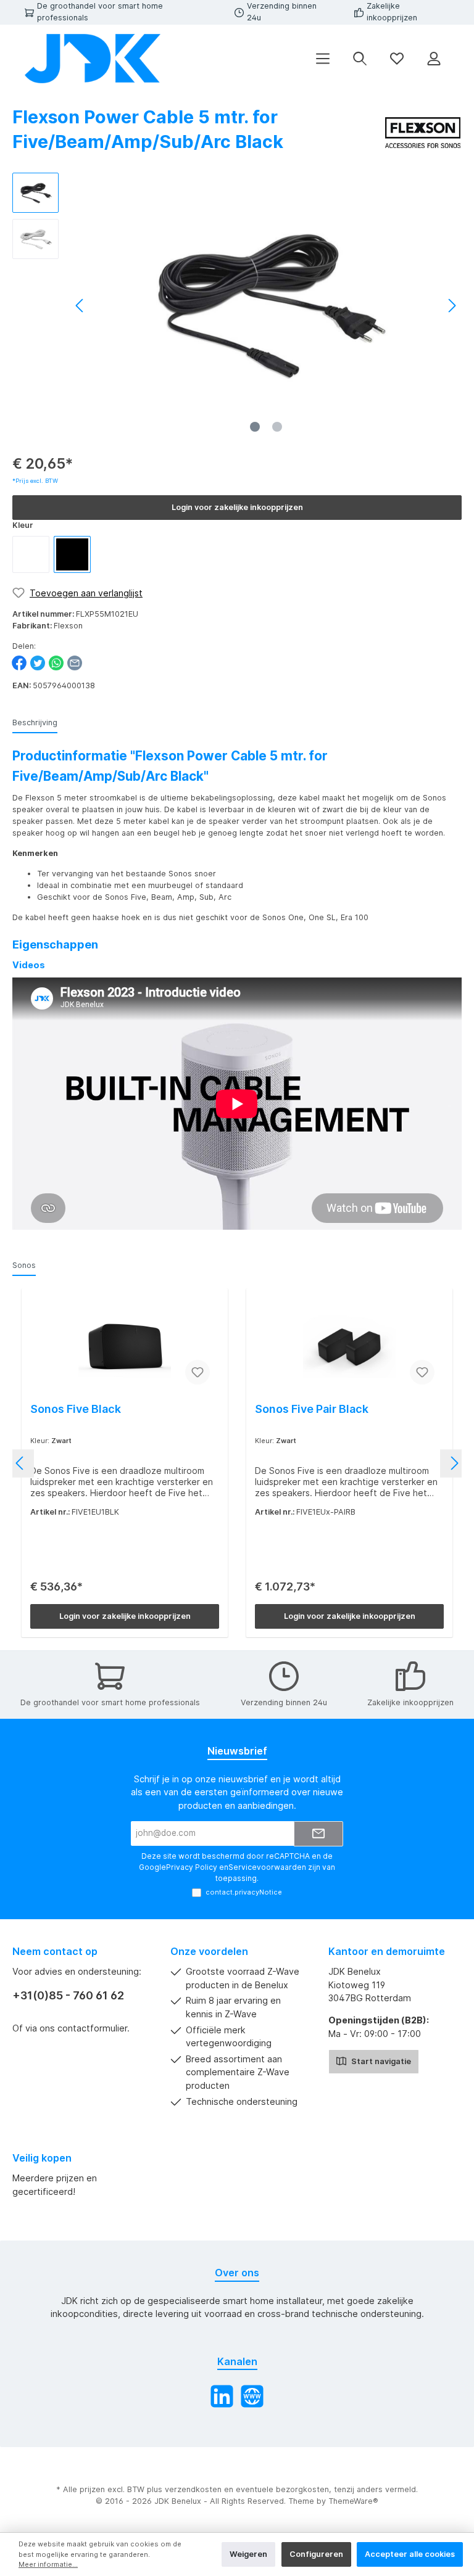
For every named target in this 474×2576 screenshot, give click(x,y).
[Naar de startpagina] (93, 59)
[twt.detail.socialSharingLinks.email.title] (75, 663)
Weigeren (248, 2554)
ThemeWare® (353, 2501)
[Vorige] (80, 306)
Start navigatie (380, 2061)
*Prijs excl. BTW (35, 481)
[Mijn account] (434, 59)
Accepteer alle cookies (410, 2554)
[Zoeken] (360, 59)
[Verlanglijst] (397, 59)
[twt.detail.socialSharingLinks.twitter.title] (38, 663)
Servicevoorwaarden (267, 1867)
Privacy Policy (192, 1867)
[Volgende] (452, 306)
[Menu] (323, 59)
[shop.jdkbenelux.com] (252, 2396)
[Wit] (31, 554)
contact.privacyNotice (244, 1892)
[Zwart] (72, 554)
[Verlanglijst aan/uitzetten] (197, 1372)
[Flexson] (423, 132)
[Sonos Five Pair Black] (349, 1347)
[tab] (35, 723)
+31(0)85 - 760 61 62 (68, 1995)
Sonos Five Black (76, 1409)
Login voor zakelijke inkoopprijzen (237, 507)
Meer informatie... (48, 2564)
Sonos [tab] (24, 1265)
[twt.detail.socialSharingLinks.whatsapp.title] (56, 663)
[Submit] (318, 1834)
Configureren (316, 2554)
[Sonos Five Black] (124, 1347)
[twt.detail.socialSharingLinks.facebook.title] (19, 663)
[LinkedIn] (222, 2396)
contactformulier (92, 2028)
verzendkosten (193, 2489)
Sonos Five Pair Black (312, 1409)
